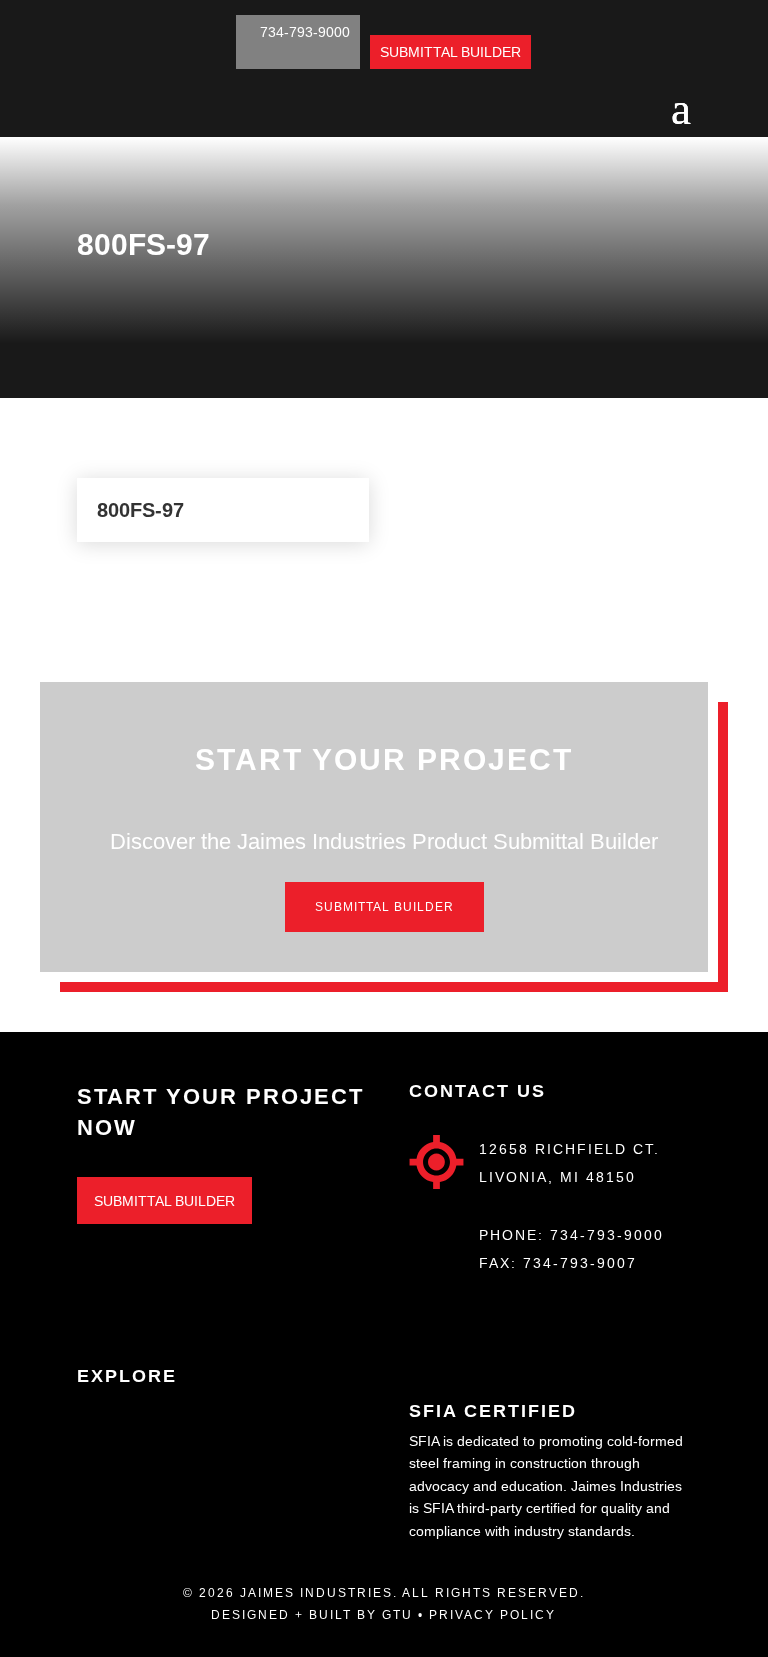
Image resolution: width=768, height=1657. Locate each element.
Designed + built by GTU (312, 1615)
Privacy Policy (492, 1615)
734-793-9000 (607, 1235)
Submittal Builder (384, 907)
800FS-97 (140, 510)
